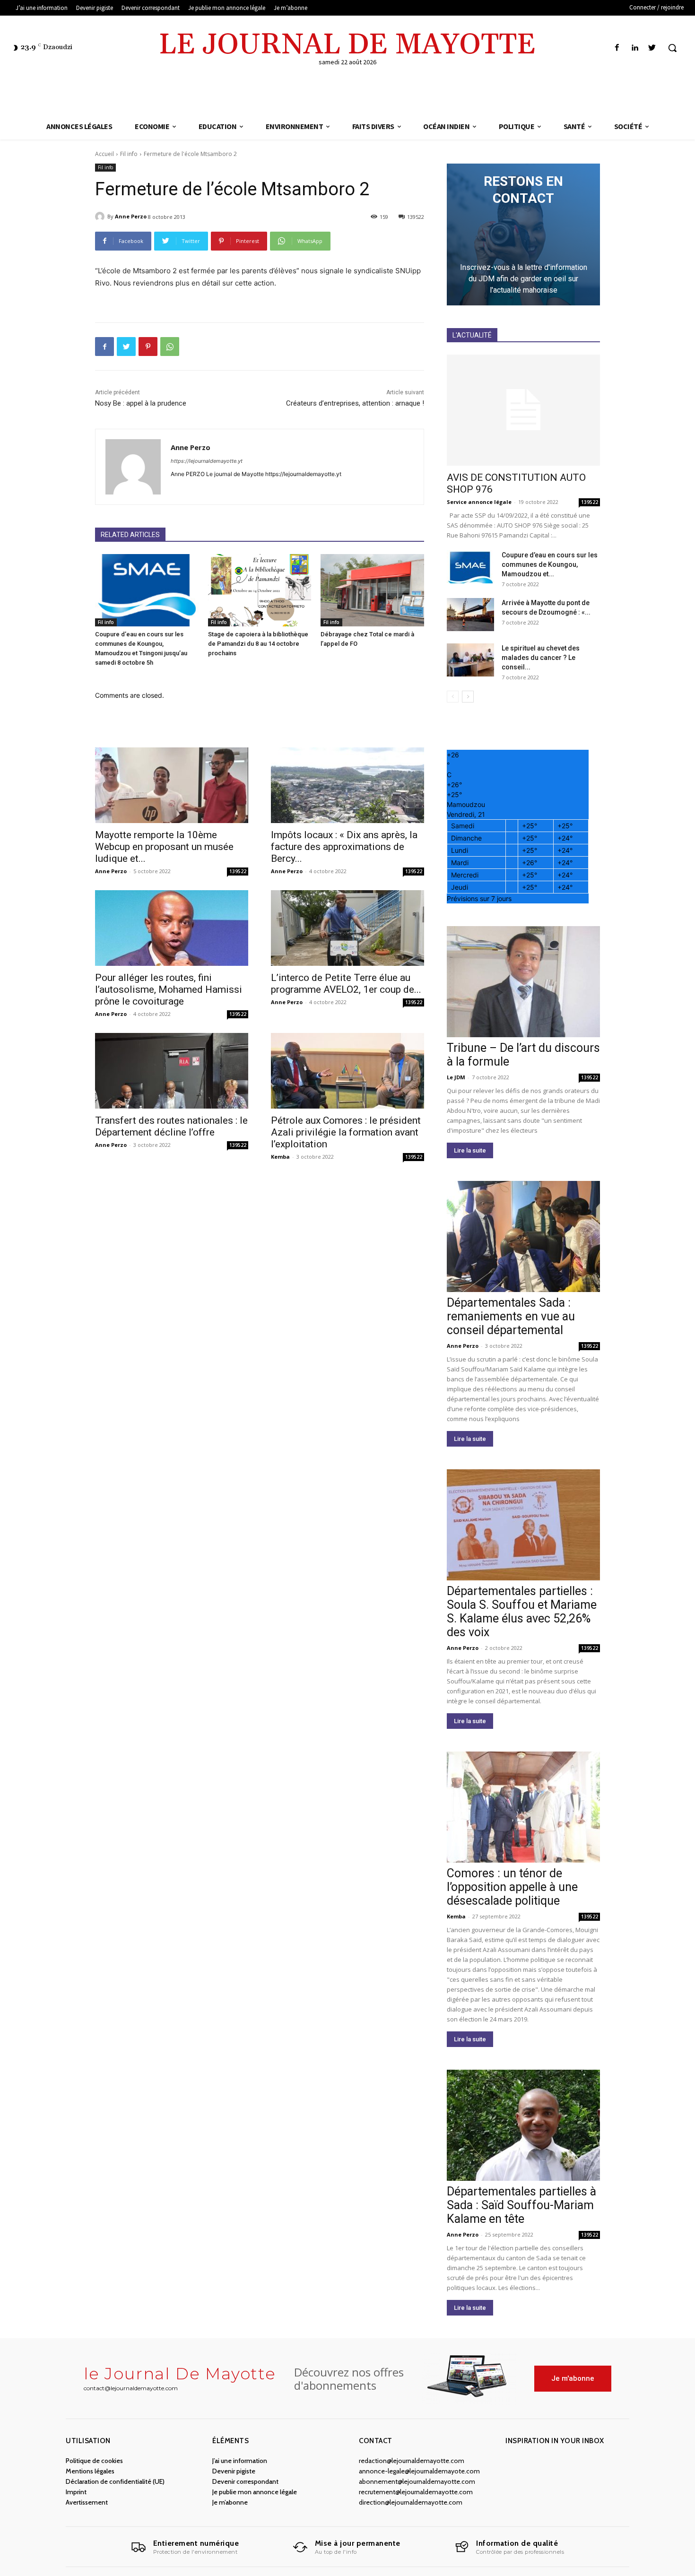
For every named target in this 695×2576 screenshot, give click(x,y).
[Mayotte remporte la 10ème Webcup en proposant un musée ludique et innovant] (172, 785)
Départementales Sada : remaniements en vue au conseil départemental (511, 1316)
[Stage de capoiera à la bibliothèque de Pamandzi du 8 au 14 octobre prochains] (260, 590)
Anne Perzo (131, 216)
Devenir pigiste (234, 2471)
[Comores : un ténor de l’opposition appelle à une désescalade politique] (523, 1807)
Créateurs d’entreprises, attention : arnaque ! (355, 403)
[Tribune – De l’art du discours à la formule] (523, 982)
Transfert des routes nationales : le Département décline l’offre (171, 1126)
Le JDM (456, 1077)
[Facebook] (617, 48)
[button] (672, 48)
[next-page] (468, 697)
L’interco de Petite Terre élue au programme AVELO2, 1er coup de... (346, 984)
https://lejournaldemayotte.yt (207, 461)
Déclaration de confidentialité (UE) (115, 2481)
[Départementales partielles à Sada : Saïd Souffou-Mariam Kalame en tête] (523, 2125)
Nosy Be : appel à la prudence (141, 403)
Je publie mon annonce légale (255, 2492)
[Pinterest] (148, 347)
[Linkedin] (635, 48)
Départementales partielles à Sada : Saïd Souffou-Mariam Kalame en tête (521, 2205)
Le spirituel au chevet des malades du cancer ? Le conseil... (541, 658)
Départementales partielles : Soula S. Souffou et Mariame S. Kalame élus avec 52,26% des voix (522, 1612)
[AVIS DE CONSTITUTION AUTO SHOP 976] (523, 410)
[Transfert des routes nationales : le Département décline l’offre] (172, 1071)
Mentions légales (90, 2471)
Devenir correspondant (245, 2481)
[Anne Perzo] (101, 217)
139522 (238, 871)
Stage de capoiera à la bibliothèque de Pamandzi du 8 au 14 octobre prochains (258, 644)
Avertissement (87, 2502)
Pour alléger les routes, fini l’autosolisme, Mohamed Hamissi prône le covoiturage (169, 989)
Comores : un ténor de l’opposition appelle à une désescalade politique (512, 1887)
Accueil (104, 154)
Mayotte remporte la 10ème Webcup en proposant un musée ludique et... (164, 847)
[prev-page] (453, 697)
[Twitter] (652, 48)
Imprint (76, 2492)
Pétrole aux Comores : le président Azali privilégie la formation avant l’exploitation (346, 1132)
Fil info (129, 154)
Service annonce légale (479, 502)
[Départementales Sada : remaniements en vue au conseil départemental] (523, 1236)
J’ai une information (240, 2461)
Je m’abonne (230, 2502)
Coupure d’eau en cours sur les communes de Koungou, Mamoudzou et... (550, 564)
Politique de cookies (94, 2461)
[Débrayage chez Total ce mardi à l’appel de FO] (372, 590)
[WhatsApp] (170, 347)
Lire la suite (470, 1150)
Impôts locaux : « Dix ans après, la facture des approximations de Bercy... (344, 847)
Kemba (280, 1157)
